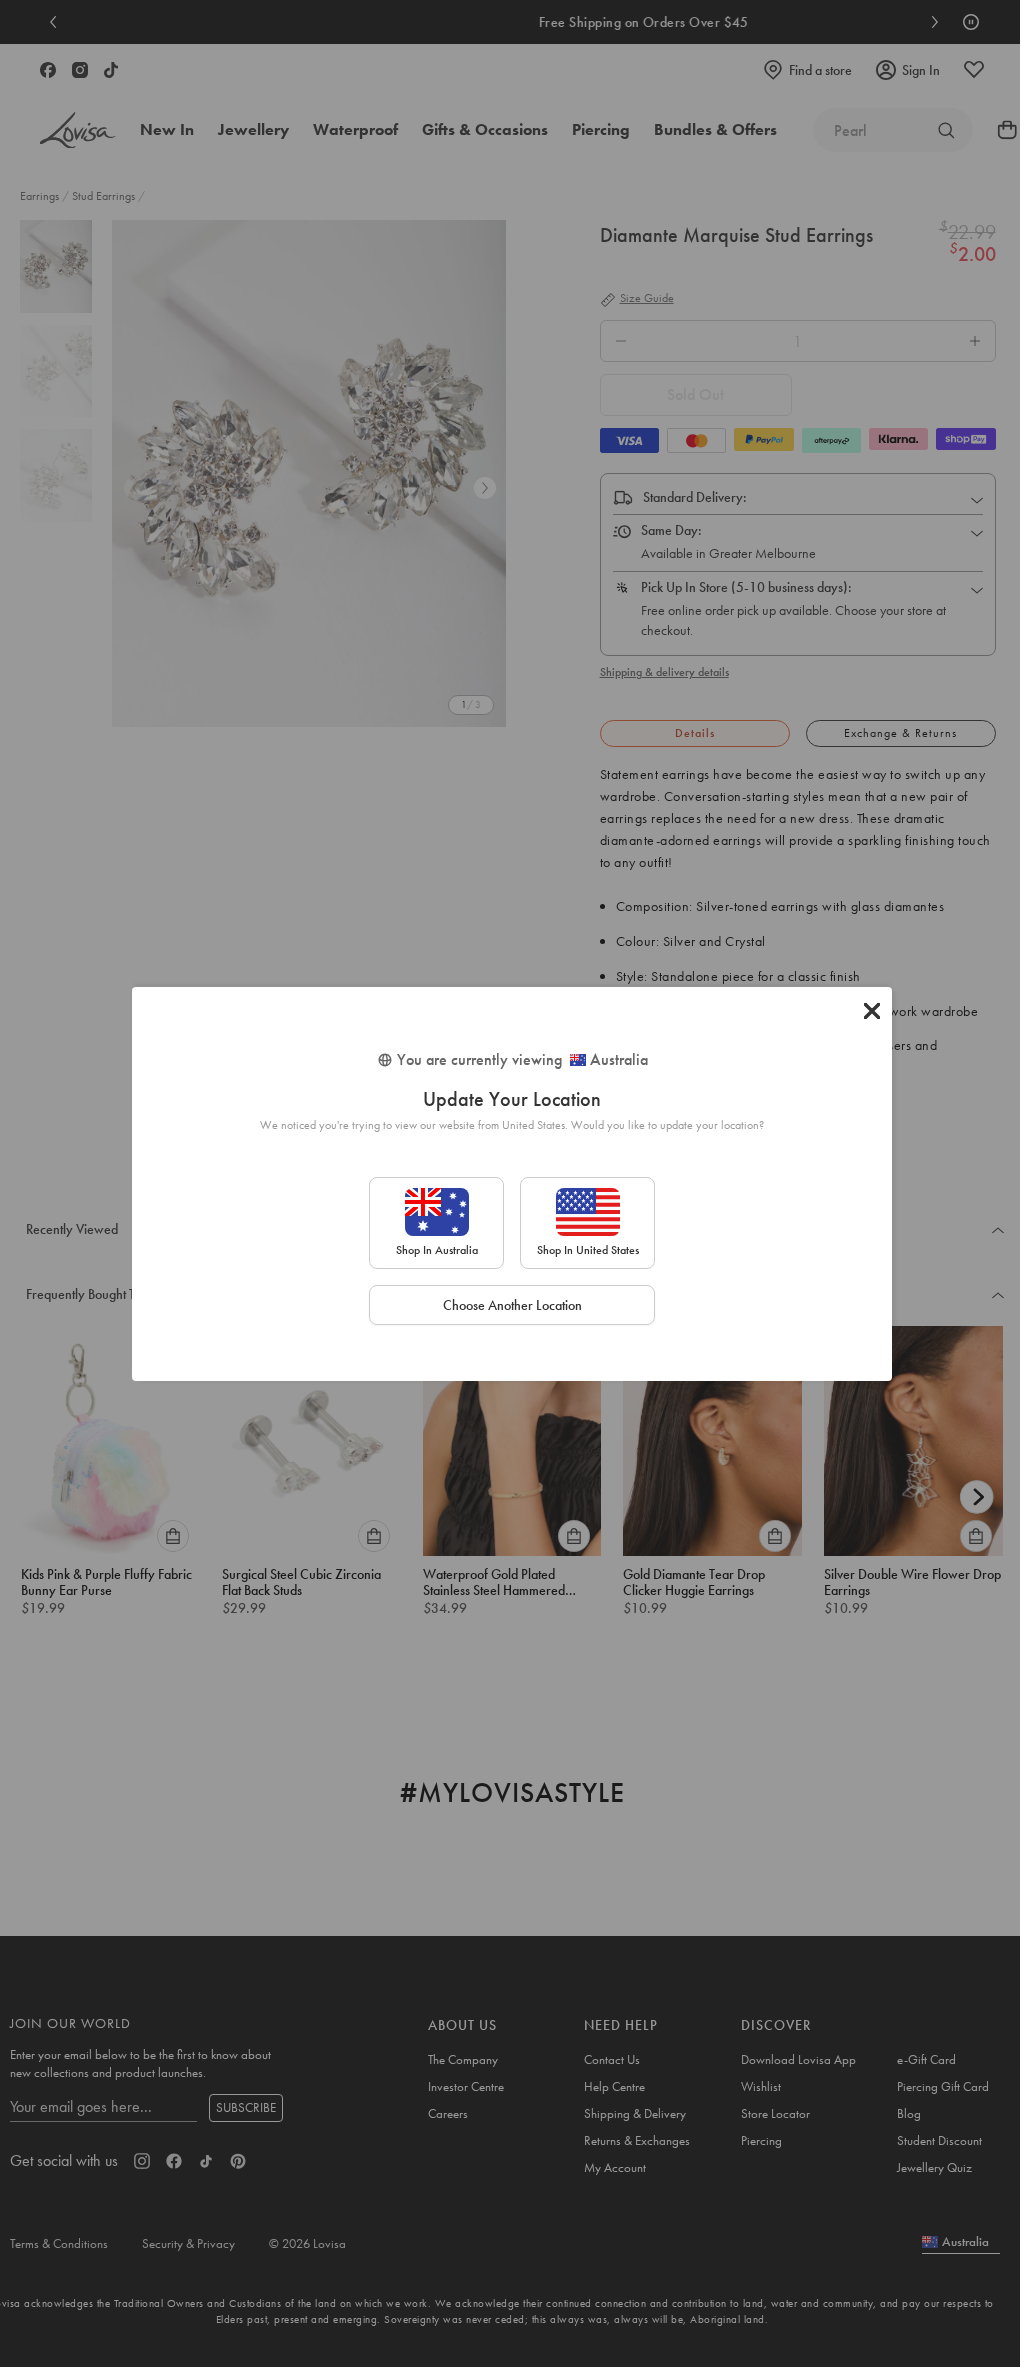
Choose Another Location (512, 1305)
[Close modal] (872, 1011)
